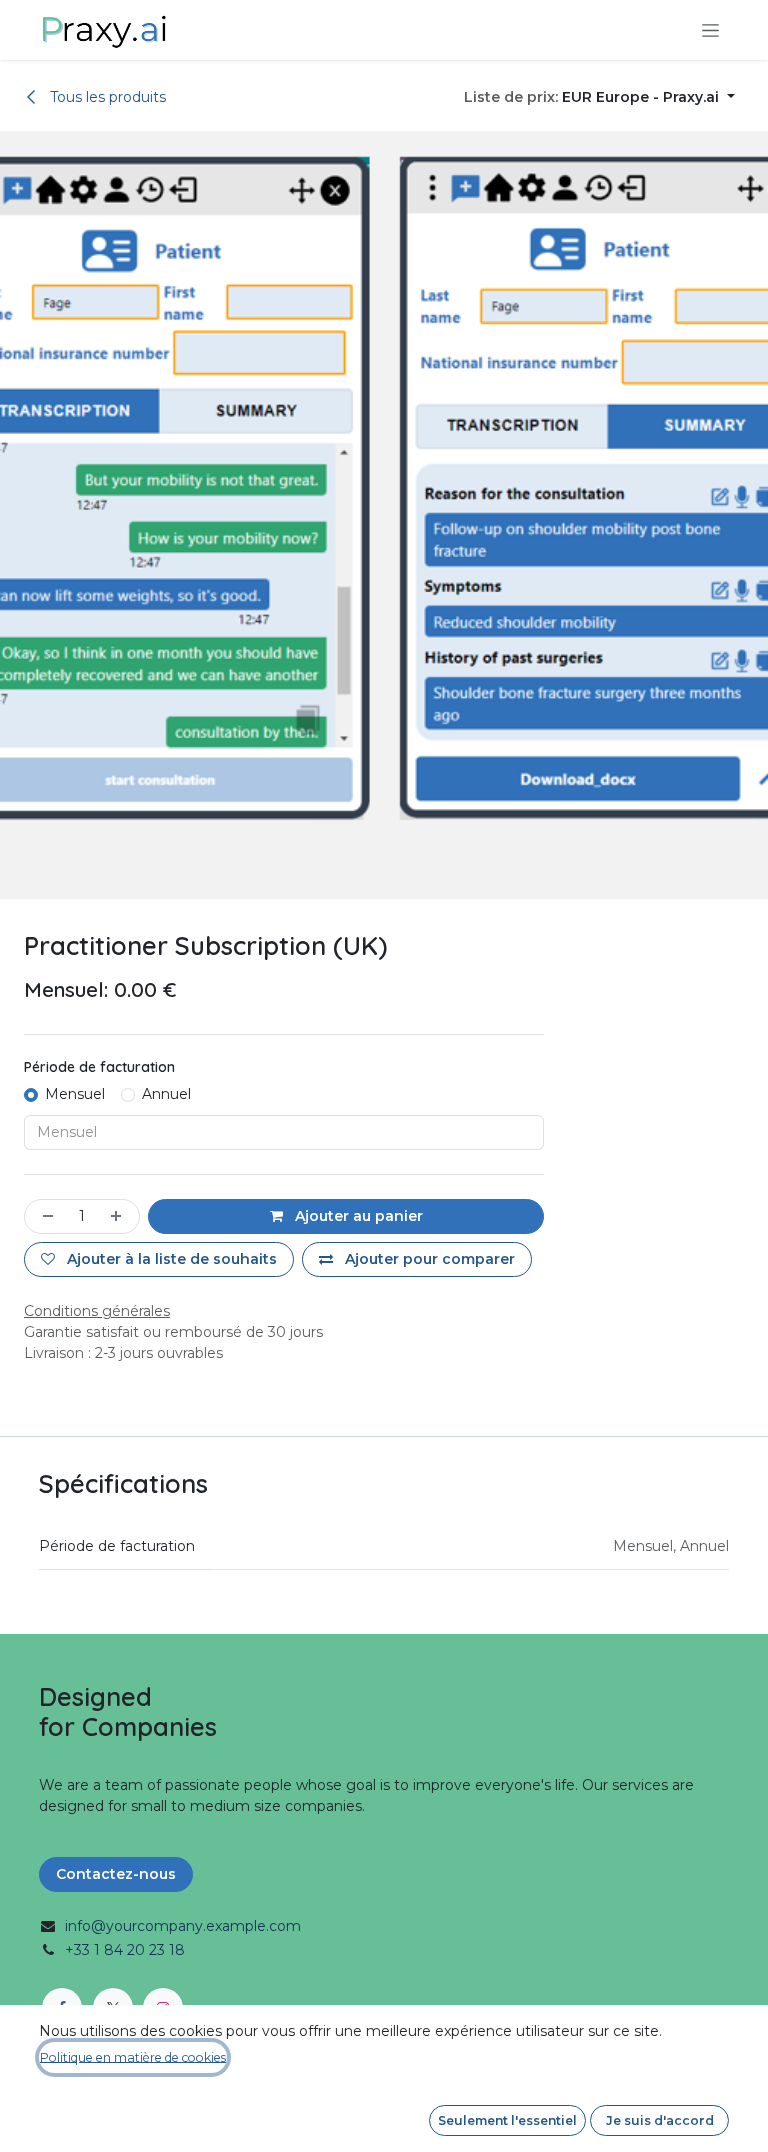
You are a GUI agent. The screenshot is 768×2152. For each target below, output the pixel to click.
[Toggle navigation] (710, 30)
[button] (599, 97)
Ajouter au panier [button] (357, 1216)
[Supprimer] (44, 1216)
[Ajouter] (120, 1216)
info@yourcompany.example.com (183, 1926)
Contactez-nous (116, 1874)
